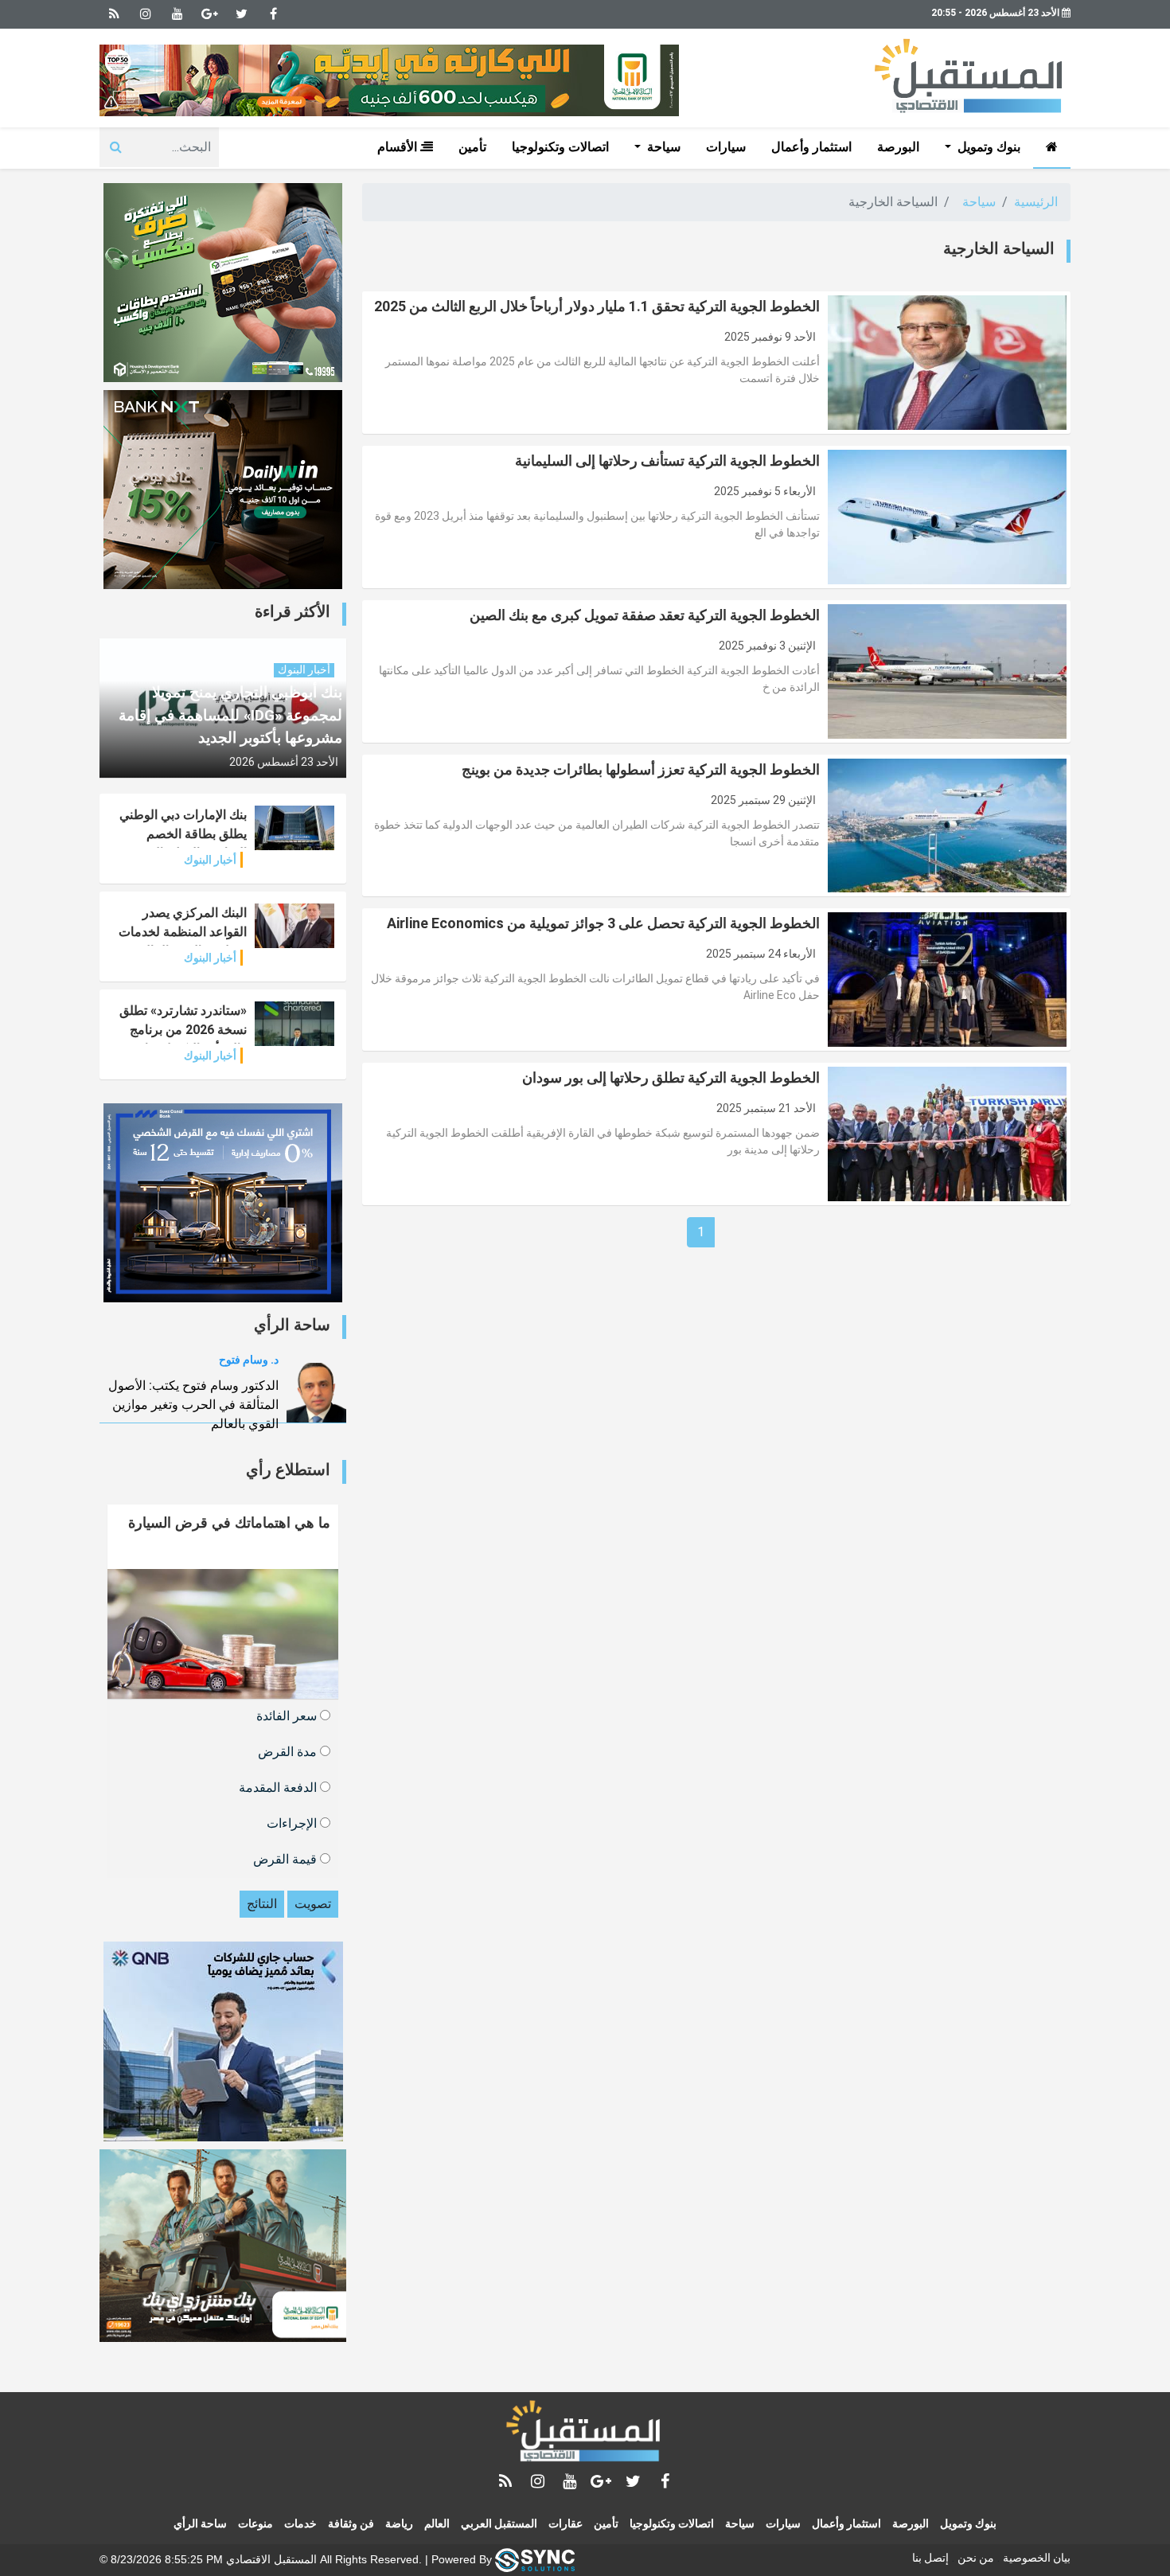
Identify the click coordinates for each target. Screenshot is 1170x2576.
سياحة (979, 202)
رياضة (399, 2523)
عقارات (565, 2523)
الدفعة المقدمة (279, 1787)
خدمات (300, 2523)
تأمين (472, 147)
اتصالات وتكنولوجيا (560, 147)
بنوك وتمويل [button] (987, 147)
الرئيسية (1036, 202)
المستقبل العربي (499, 2523)
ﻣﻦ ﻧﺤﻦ (976, 2558)
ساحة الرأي (200, 2523)
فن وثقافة (351, 2523)
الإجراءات (293, 1823)
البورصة (898, 147)
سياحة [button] (662, 147)
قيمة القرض (287, 1858)
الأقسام (399, 147)
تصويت (313, 1904)
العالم (437, 2523)
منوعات (255, 2523)
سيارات (726, 147)
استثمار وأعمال (811, 147)
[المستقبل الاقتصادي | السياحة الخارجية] (585, 2434)
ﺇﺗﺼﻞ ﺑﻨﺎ (930, 2558)
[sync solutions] (535, 2558)
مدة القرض (289, 1751)
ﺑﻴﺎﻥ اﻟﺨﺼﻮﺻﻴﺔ (1037, 2558)
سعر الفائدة (288, 1715)
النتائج (262, 1904)
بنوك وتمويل (968, 2523)
